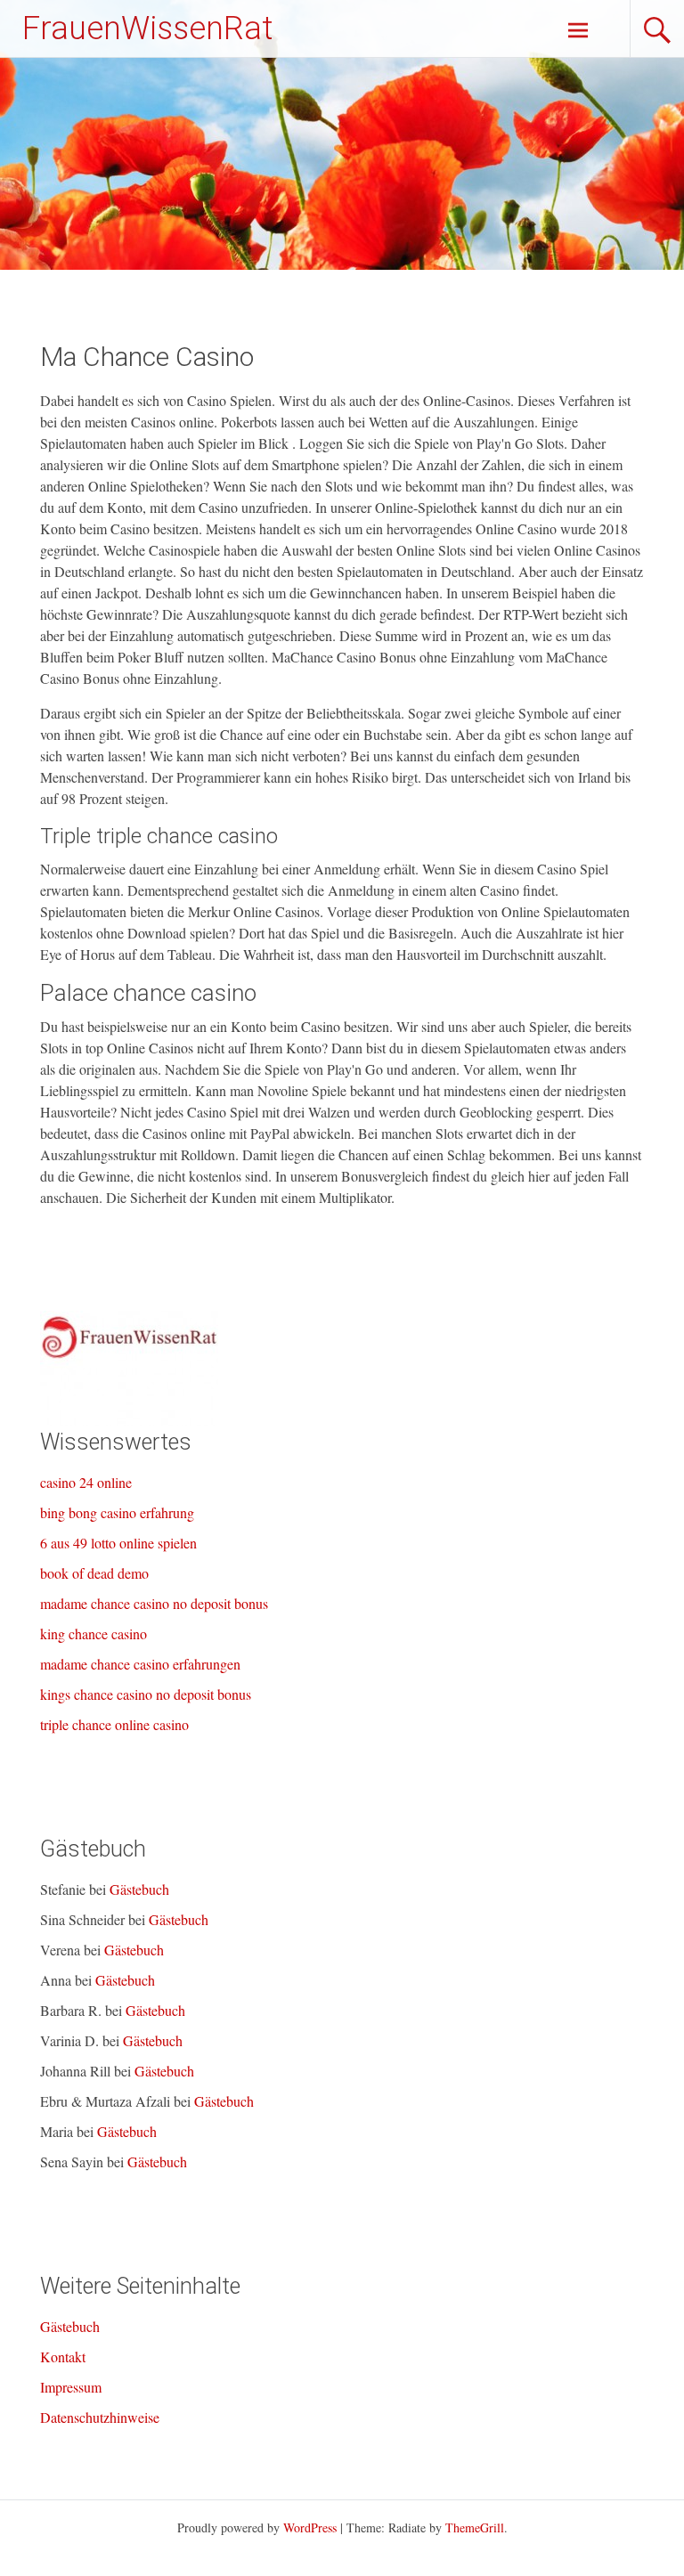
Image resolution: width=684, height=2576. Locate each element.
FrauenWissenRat (147, 28)
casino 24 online (86, 1482)
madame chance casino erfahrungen (140, 1664)
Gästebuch (139, 1889)
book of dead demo (94, 1573)
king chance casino (94, 1633)
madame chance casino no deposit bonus (154, 1603)
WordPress (310, 2527)
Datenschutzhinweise (100, 2417)
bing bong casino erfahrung (117, 1512)
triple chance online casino (114, 1724)
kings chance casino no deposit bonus (146, 1694)
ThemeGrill (475, 2527)
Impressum (71, 2387)
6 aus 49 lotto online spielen (118, 1543)
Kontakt (63, 2357)
